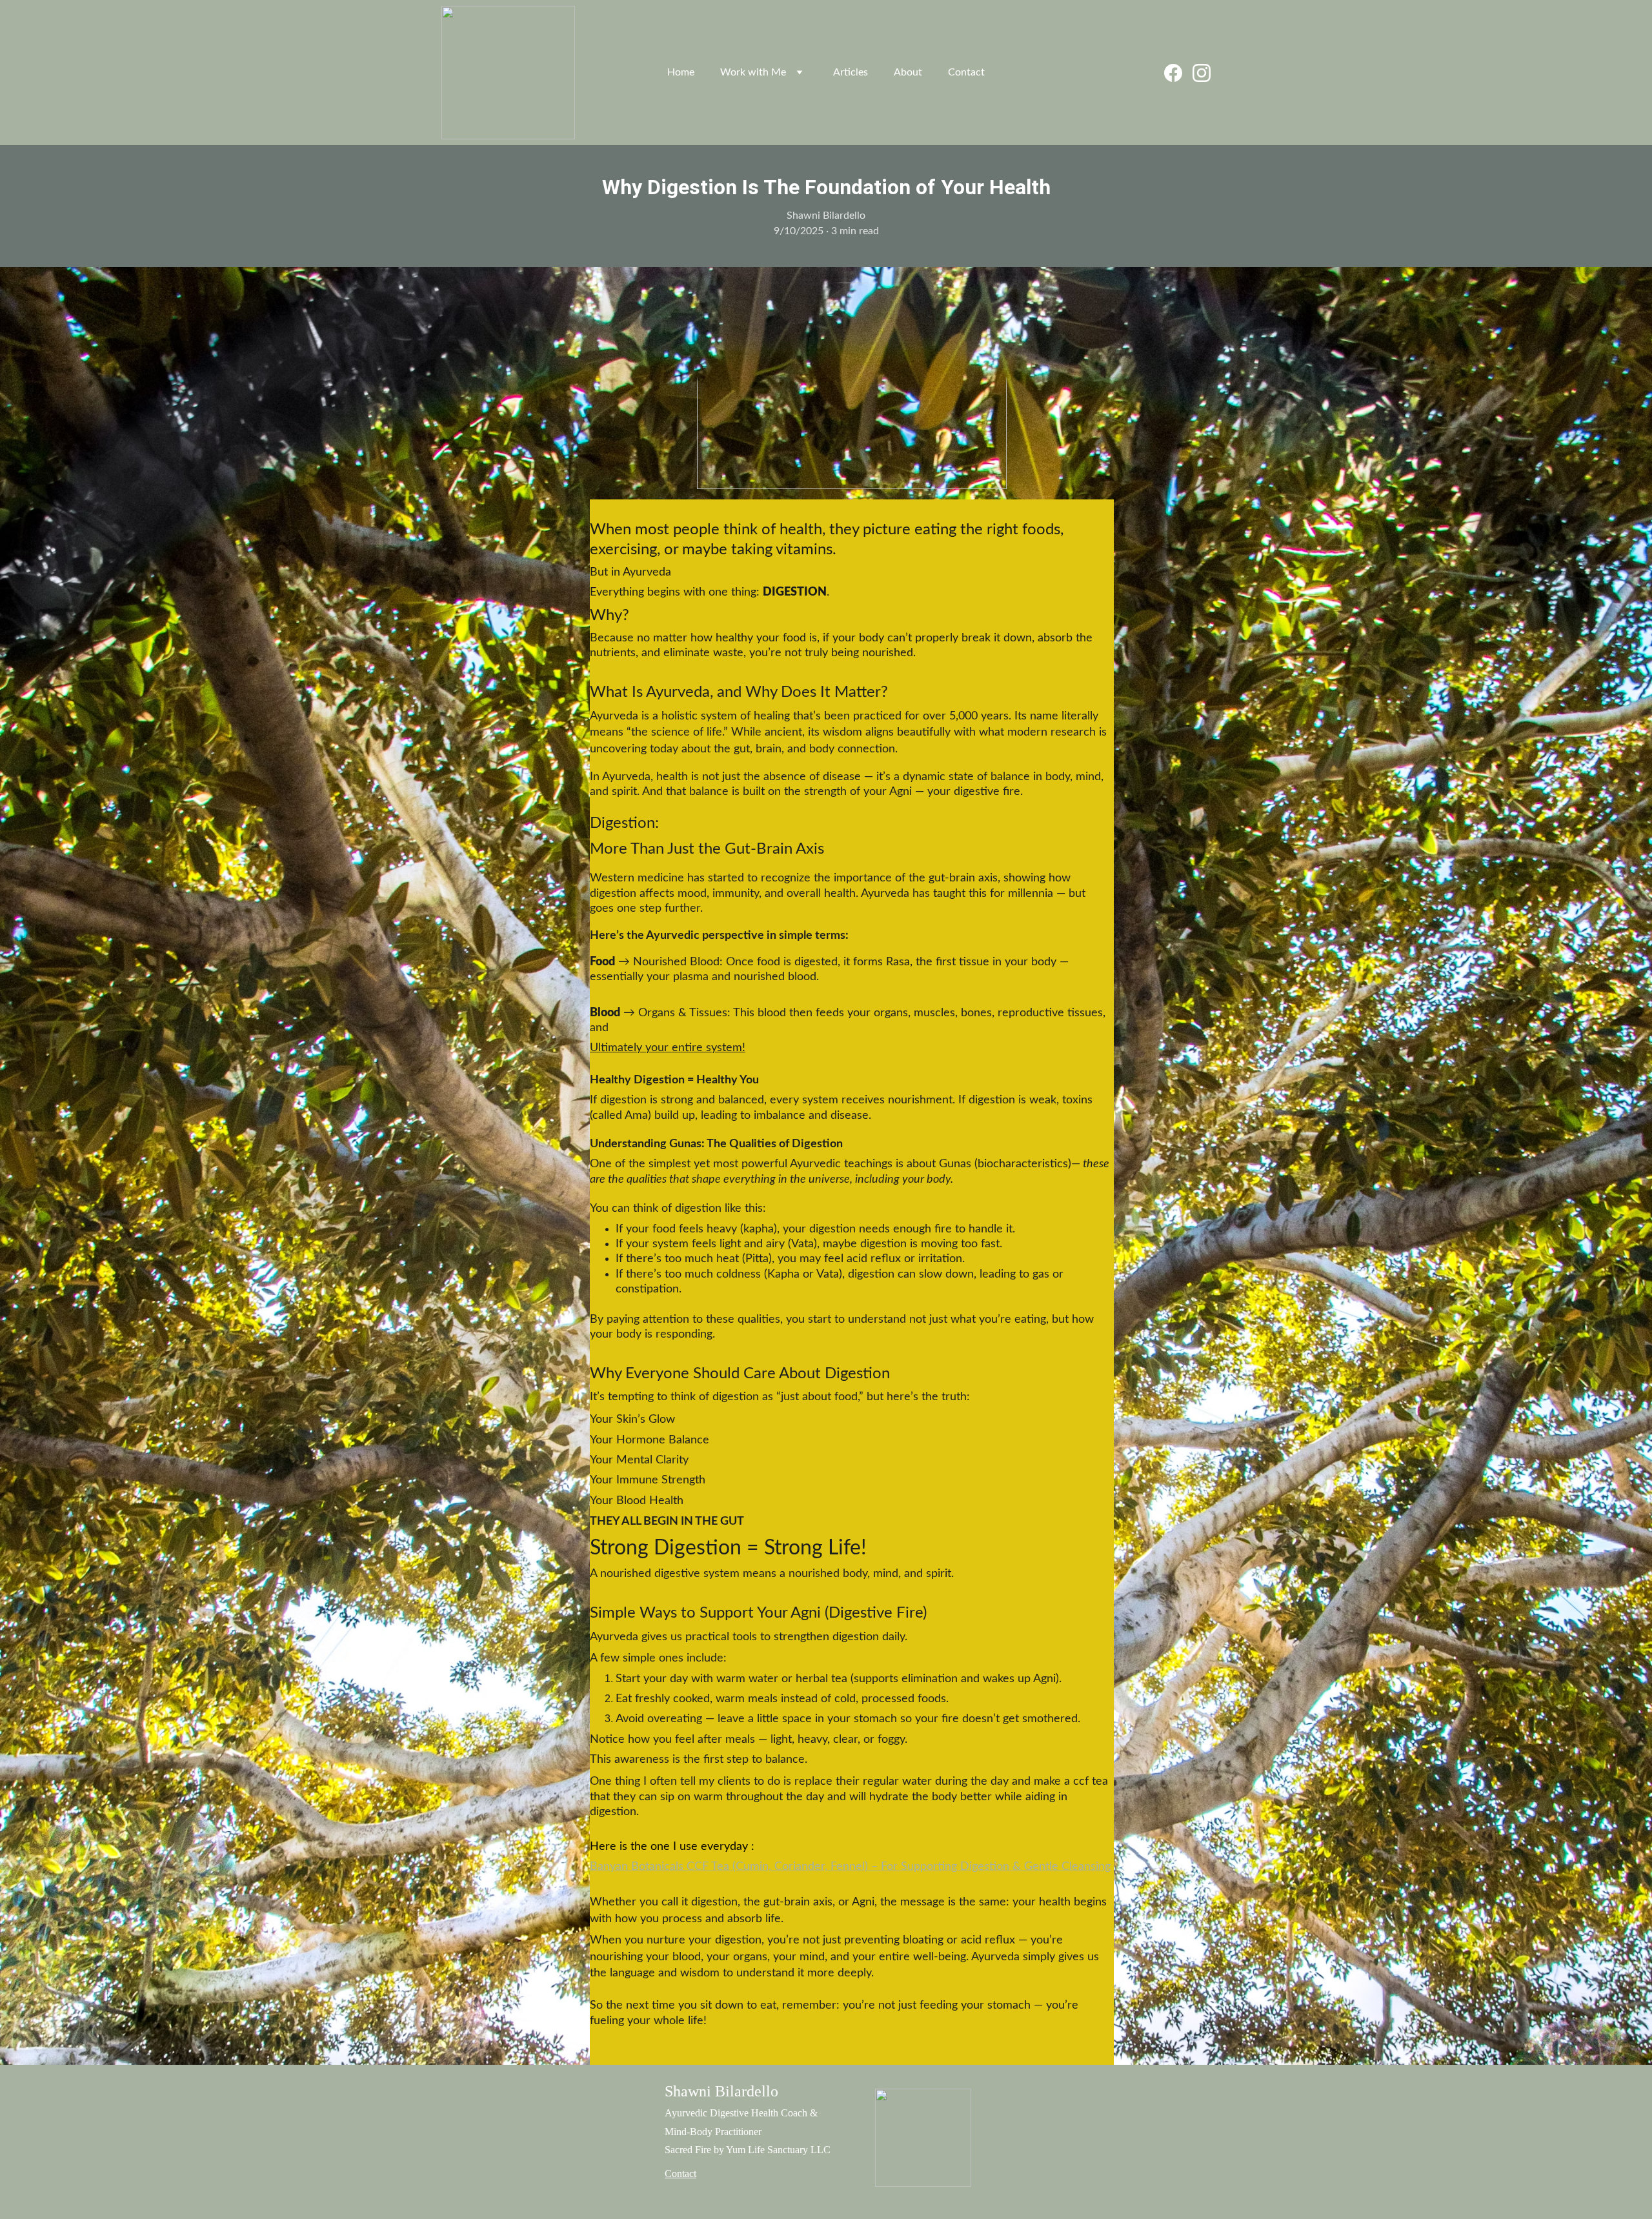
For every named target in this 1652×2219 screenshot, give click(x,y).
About (908, 72)
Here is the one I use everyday (670, 1847)
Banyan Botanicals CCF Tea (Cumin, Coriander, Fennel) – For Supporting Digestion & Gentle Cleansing (850, 1867)
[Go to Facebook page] (1178, 73)
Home (681, 72)
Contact (966, 72)
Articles (851, 72)
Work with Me (753, 72)
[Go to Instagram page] (1202, 73)
